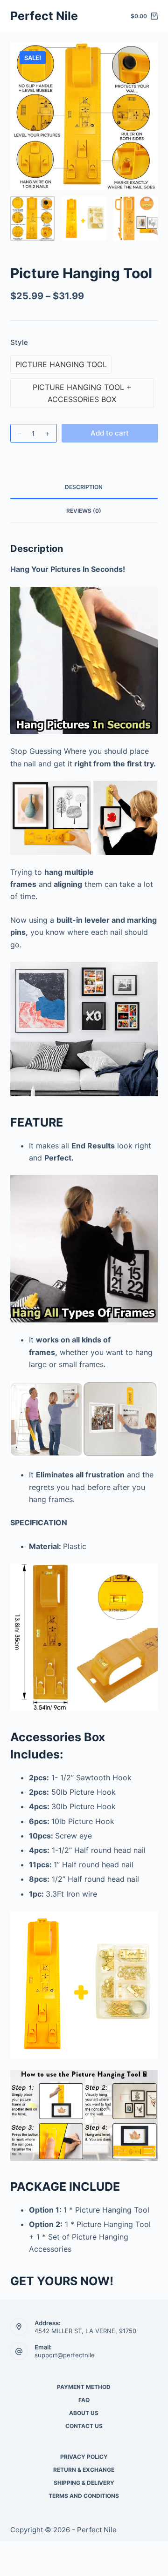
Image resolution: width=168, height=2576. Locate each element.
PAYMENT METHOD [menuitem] (84, 2387)
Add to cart (110, 433)
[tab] (84, 487)
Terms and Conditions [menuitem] (84, 2496)
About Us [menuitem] (84, 2413)
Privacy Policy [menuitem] (84, 2457)
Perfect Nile (44, 16)
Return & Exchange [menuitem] (84, 2470)
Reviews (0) (84, 511)
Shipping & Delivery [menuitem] (84, 2483)
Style (19, 342)
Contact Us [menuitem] (84, 2426)
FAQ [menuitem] (84, 2400)
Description (84, 487)
